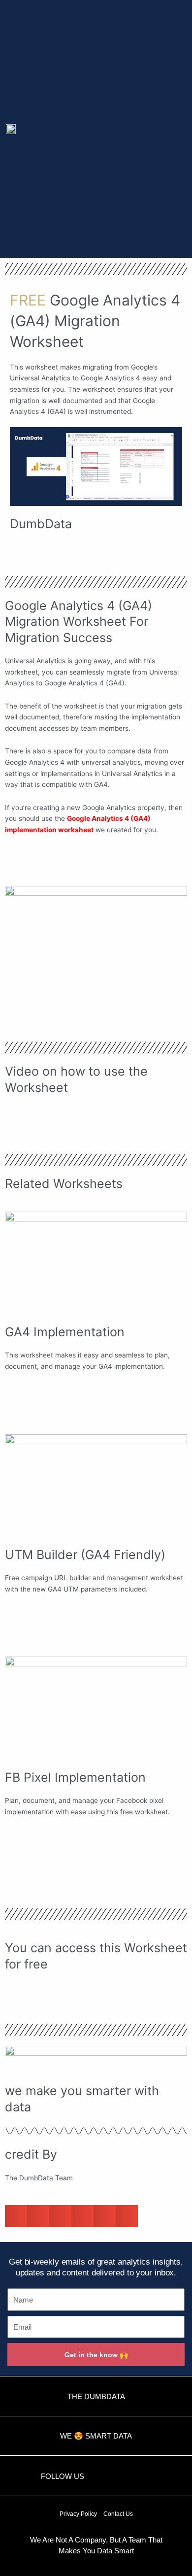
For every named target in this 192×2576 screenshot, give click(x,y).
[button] (165, 129)
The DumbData (96, 2396)
